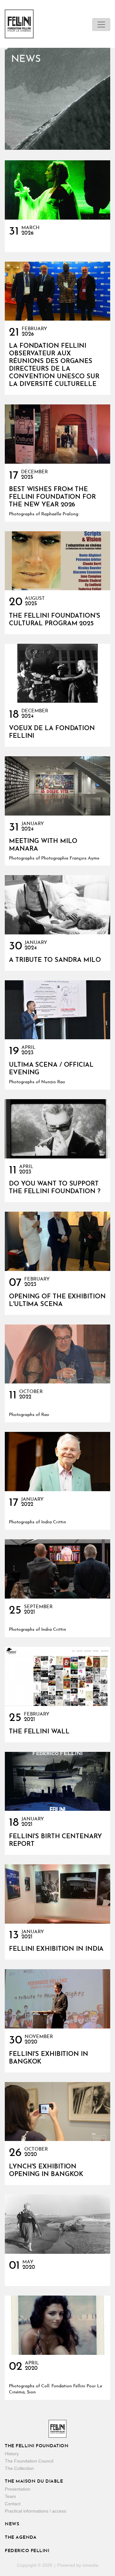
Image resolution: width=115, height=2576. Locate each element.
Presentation (18, 2489)
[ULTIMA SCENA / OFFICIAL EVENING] (57, 1010)
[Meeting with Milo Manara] (57, 786)
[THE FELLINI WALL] (57, 1676)
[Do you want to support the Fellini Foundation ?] (57, 1129)
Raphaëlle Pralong (60, 514)
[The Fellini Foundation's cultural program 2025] (57, 561)
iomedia (90, 2565)
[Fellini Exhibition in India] (57, 1894)
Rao (45, 1415)
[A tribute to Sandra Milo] (57, 905)
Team (10, 2496)
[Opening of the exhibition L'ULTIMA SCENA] (57, 1241)
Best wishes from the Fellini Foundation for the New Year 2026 (52, 497)
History (12, 2454)
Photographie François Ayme (70, 858)
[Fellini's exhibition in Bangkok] (57, 1999)
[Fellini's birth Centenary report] (57, 1781)
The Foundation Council (29, 2461)
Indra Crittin (54, 1522)
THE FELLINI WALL (39, 1732)
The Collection (19, 2468)
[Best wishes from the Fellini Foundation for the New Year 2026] (57, 434)
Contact (13, 2504)
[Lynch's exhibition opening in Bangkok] (57, 2112)
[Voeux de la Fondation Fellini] (57, 673)
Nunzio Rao (53, 1082)
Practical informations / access (35, 2511)
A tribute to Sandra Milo (55, 960)
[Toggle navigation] (101, 25)
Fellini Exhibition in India (56, 1949)
